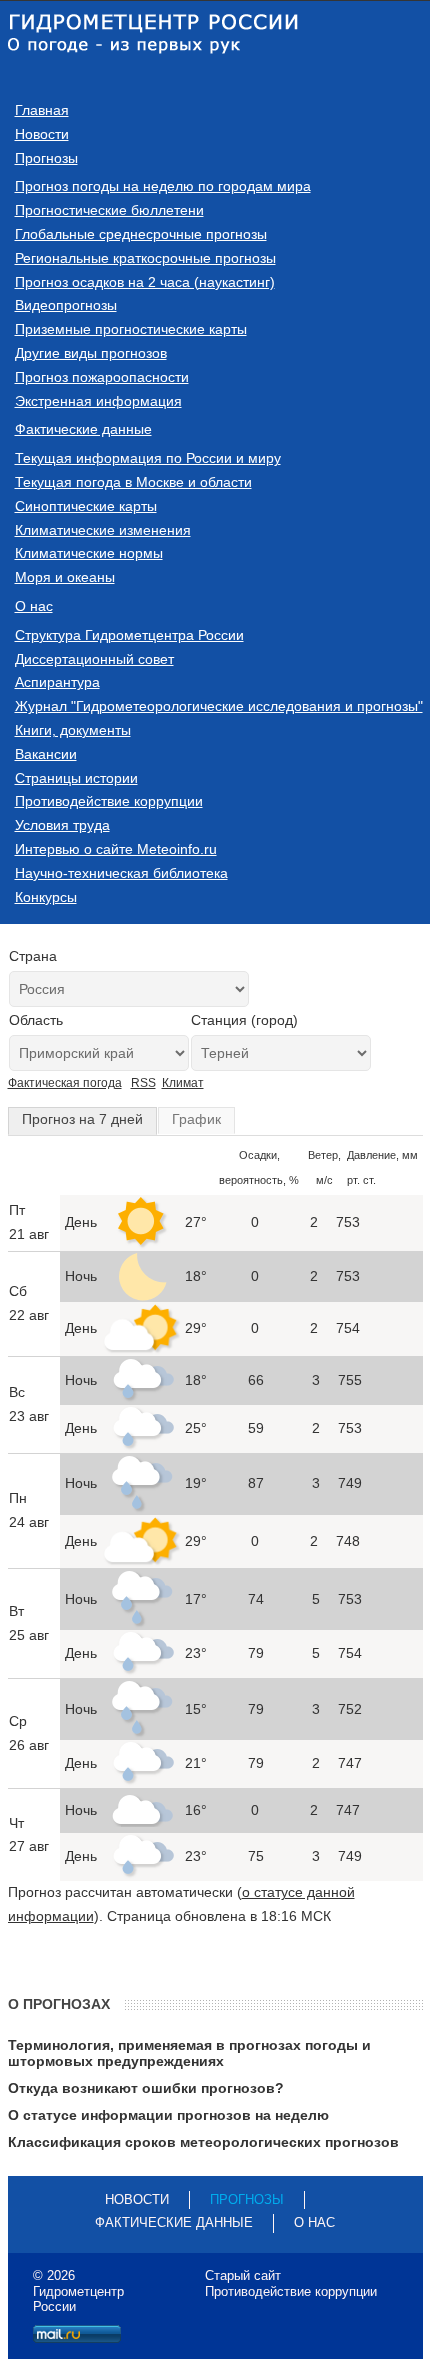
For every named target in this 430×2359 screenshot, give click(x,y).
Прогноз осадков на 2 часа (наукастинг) (145, 282)
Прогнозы (46, 158)
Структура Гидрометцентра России (129, 635)
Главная (42, 110)
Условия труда (62, 825)
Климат (183, 1083)
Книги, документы (73, 730)
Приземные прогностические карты (131, 329)
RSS (143, 1083)
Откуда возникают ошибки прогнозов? (146, 2088)
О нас (34, 606)
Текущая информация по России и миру (148, 458)
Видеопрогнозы (66, 305)
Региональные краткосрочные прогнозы (145, 258)
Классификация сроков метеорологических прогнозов (203, 2142)
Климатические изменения (103, 530)
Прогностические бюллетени (109, 210)
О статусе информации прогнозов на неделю (168, 2115)
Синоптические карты (86, 506)
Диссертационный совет (94, 659)
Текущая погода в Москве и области (133, 482)
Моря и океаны (65, 577)
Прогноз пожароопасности (102, 377)
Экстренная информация (98, 401)
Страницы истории (76, 778)
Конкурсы (46, 897)
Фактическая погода (65, 1083)
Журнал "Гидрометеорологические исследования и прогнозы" (219, 706)
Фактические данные (83, 429)
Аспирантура (57, 682)
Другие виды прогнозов (91, 353)
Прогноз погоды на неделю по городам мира (163, 186)
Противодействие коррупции (109, 801)
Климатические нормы (89, 553)
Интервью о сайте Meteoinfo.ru (116, 849)
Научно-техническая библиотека (121, 873)
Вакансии (46, 754)
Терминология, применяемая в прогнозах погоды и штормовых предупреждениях (189, 2053)
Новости (42, 134)
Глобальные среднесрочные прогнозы (141, 234)
